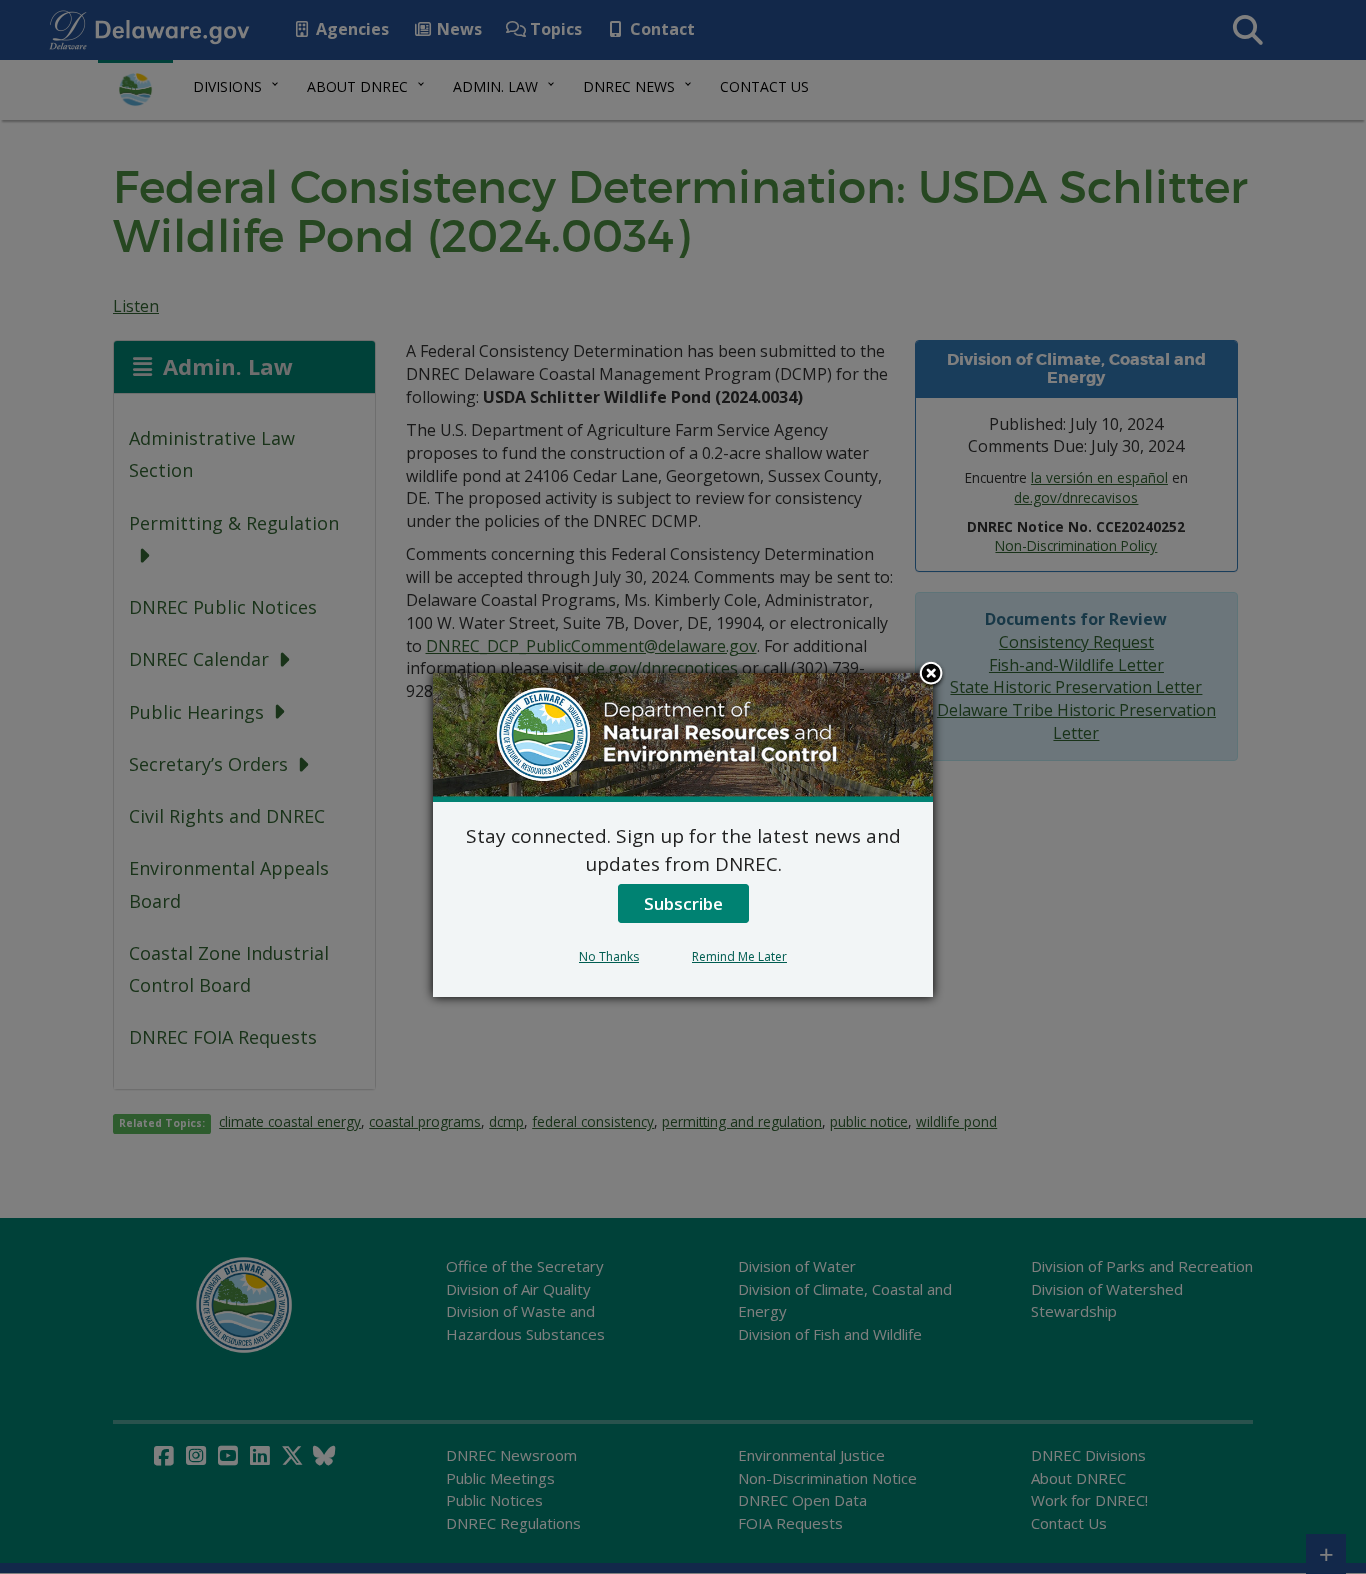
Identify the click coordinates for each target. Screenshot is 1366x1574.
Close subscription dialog (931, 675)
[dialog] (683, 835)
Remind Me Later (739, 956)
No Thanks (609, 956)
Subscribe (683, 903)
